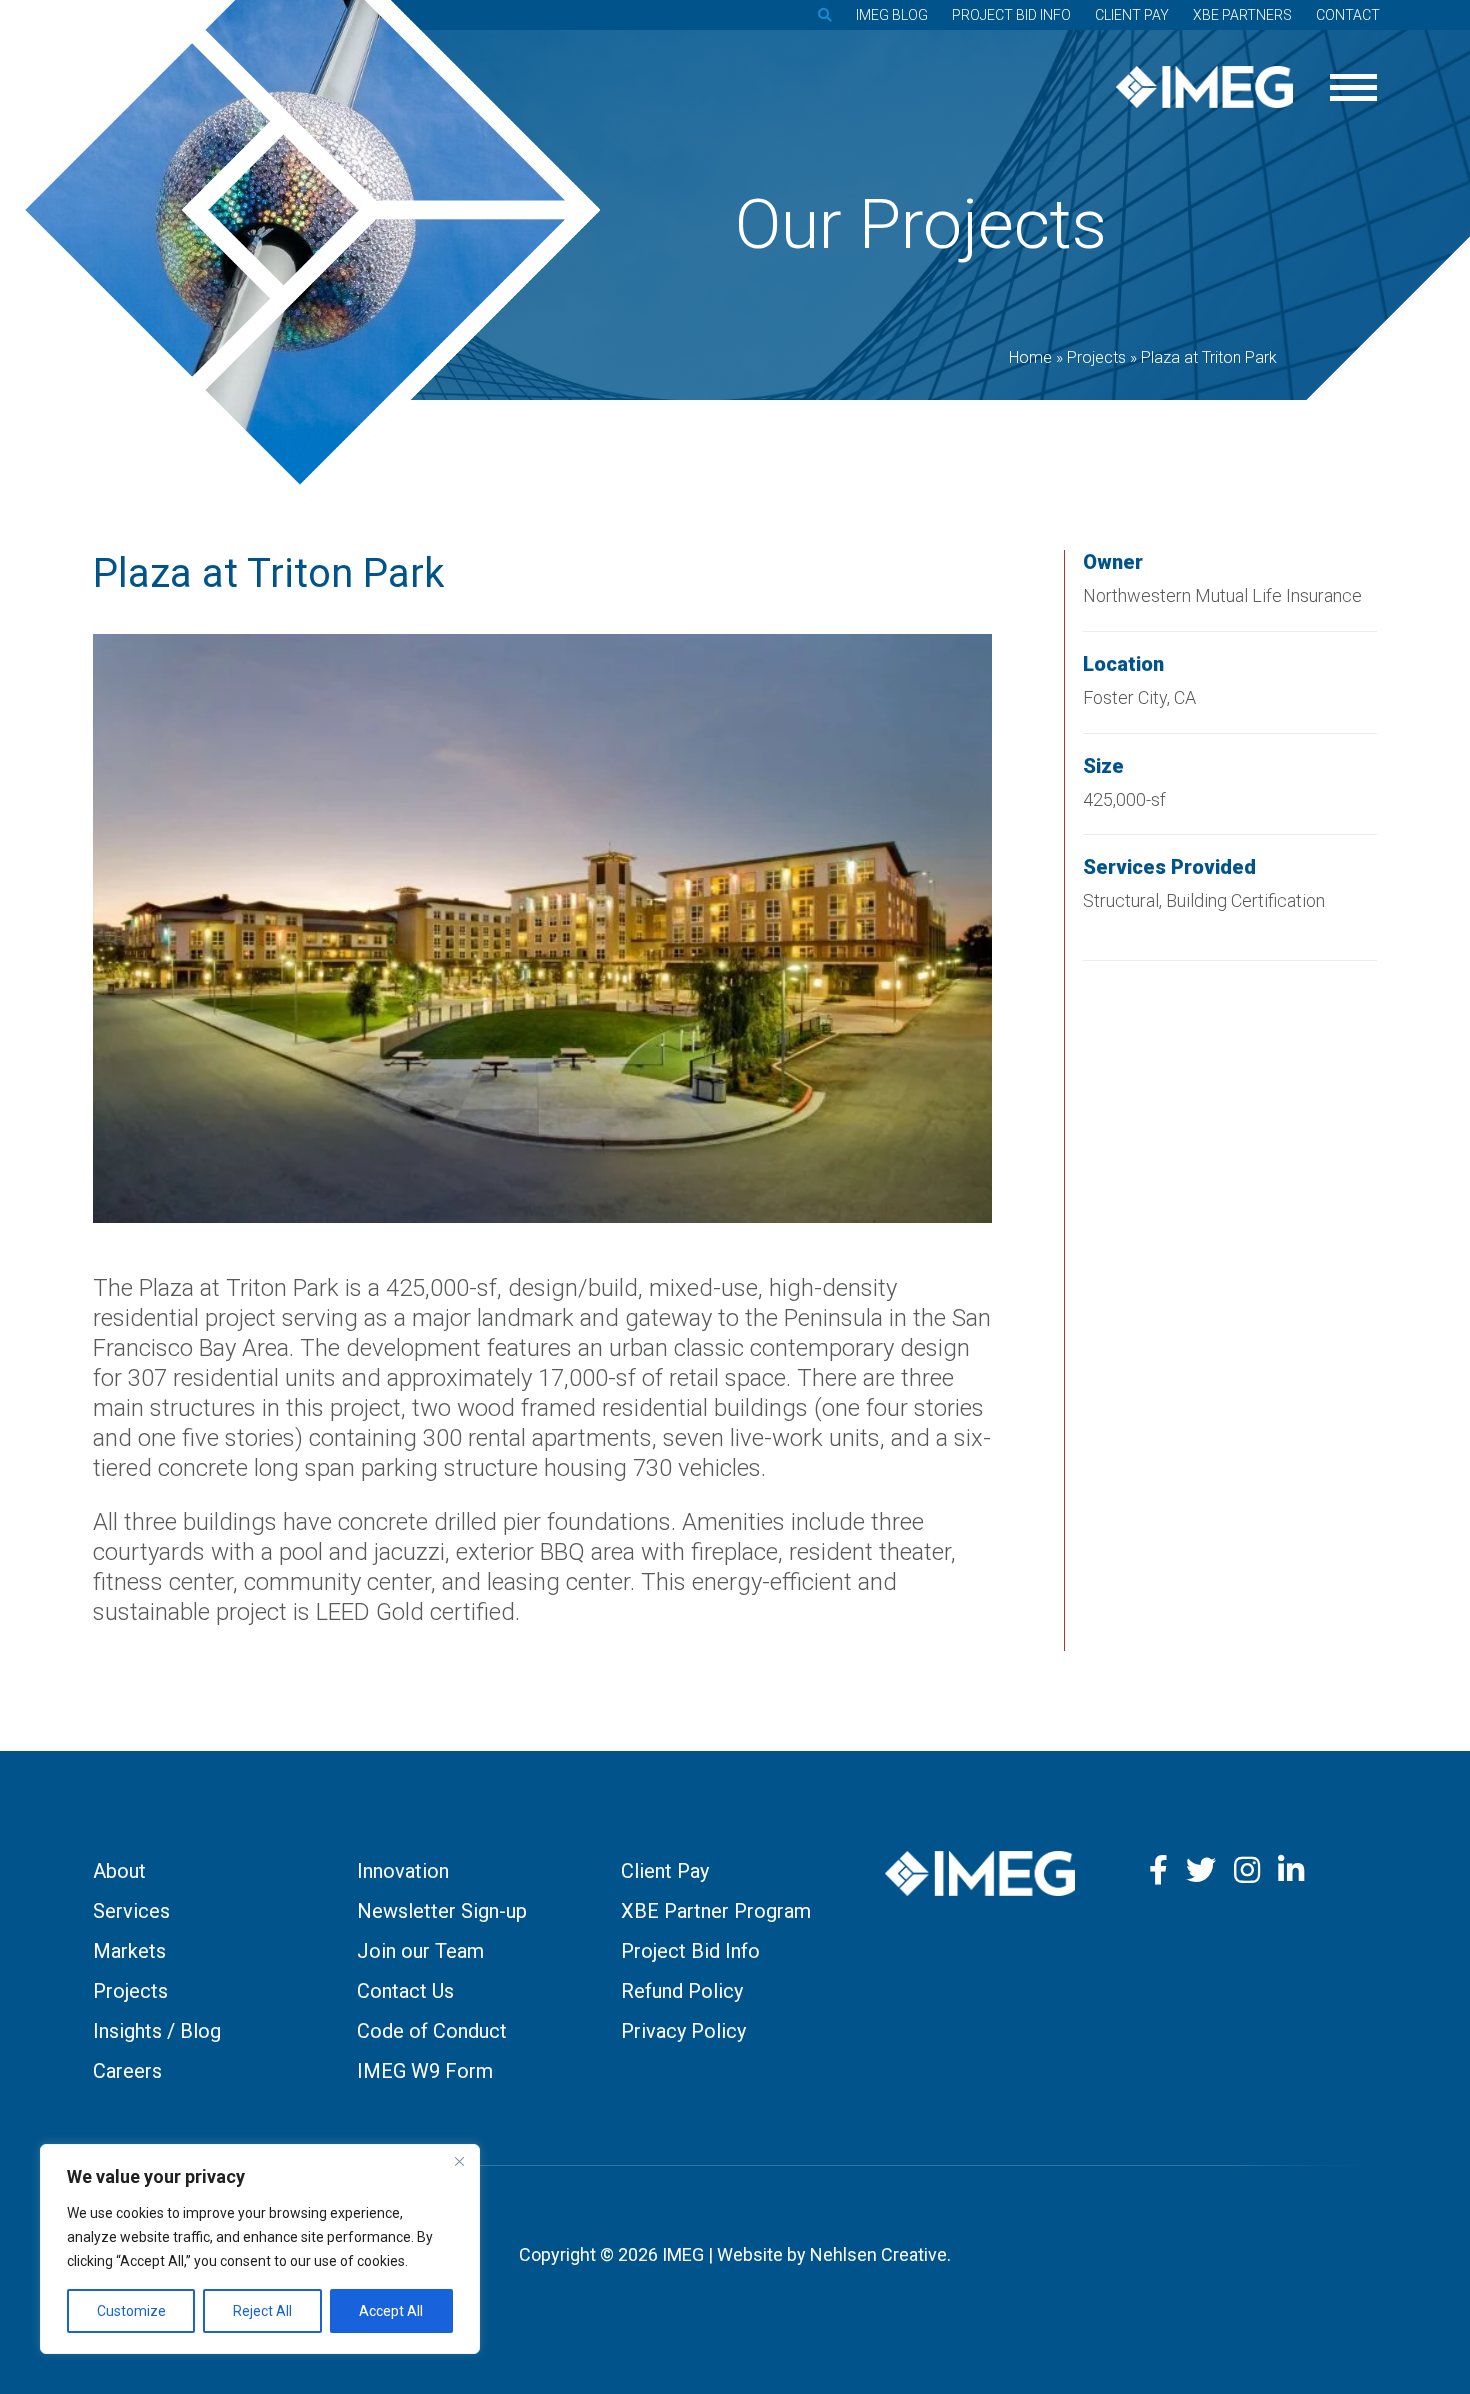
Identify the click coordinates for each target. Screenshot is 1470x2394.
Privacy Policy (683, 2031)
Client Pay (1132, 15)
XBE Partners (1242, 15)
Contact (1348, 15)
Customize (131, 2311)
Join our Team (420, 1951)
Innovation (403, 1871)
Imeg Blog (892, 15)
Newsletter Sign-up (442, 1911)
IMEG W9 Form (425, 2071)
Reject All (262, 2311)
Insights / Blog (157, 2031)
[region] (260, 2249)
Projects (130, 1991)
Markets (129, 1951)
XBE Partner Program (716, 1911)
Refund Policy (682, 1991)
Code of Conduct (432, 2031)
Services (131, 1911)
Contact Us (405, 1991)
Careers (127, 2071)
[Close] (459, 2161)
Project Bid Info (1011, 15)
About (119, 1871)
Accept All (391, 2311)
